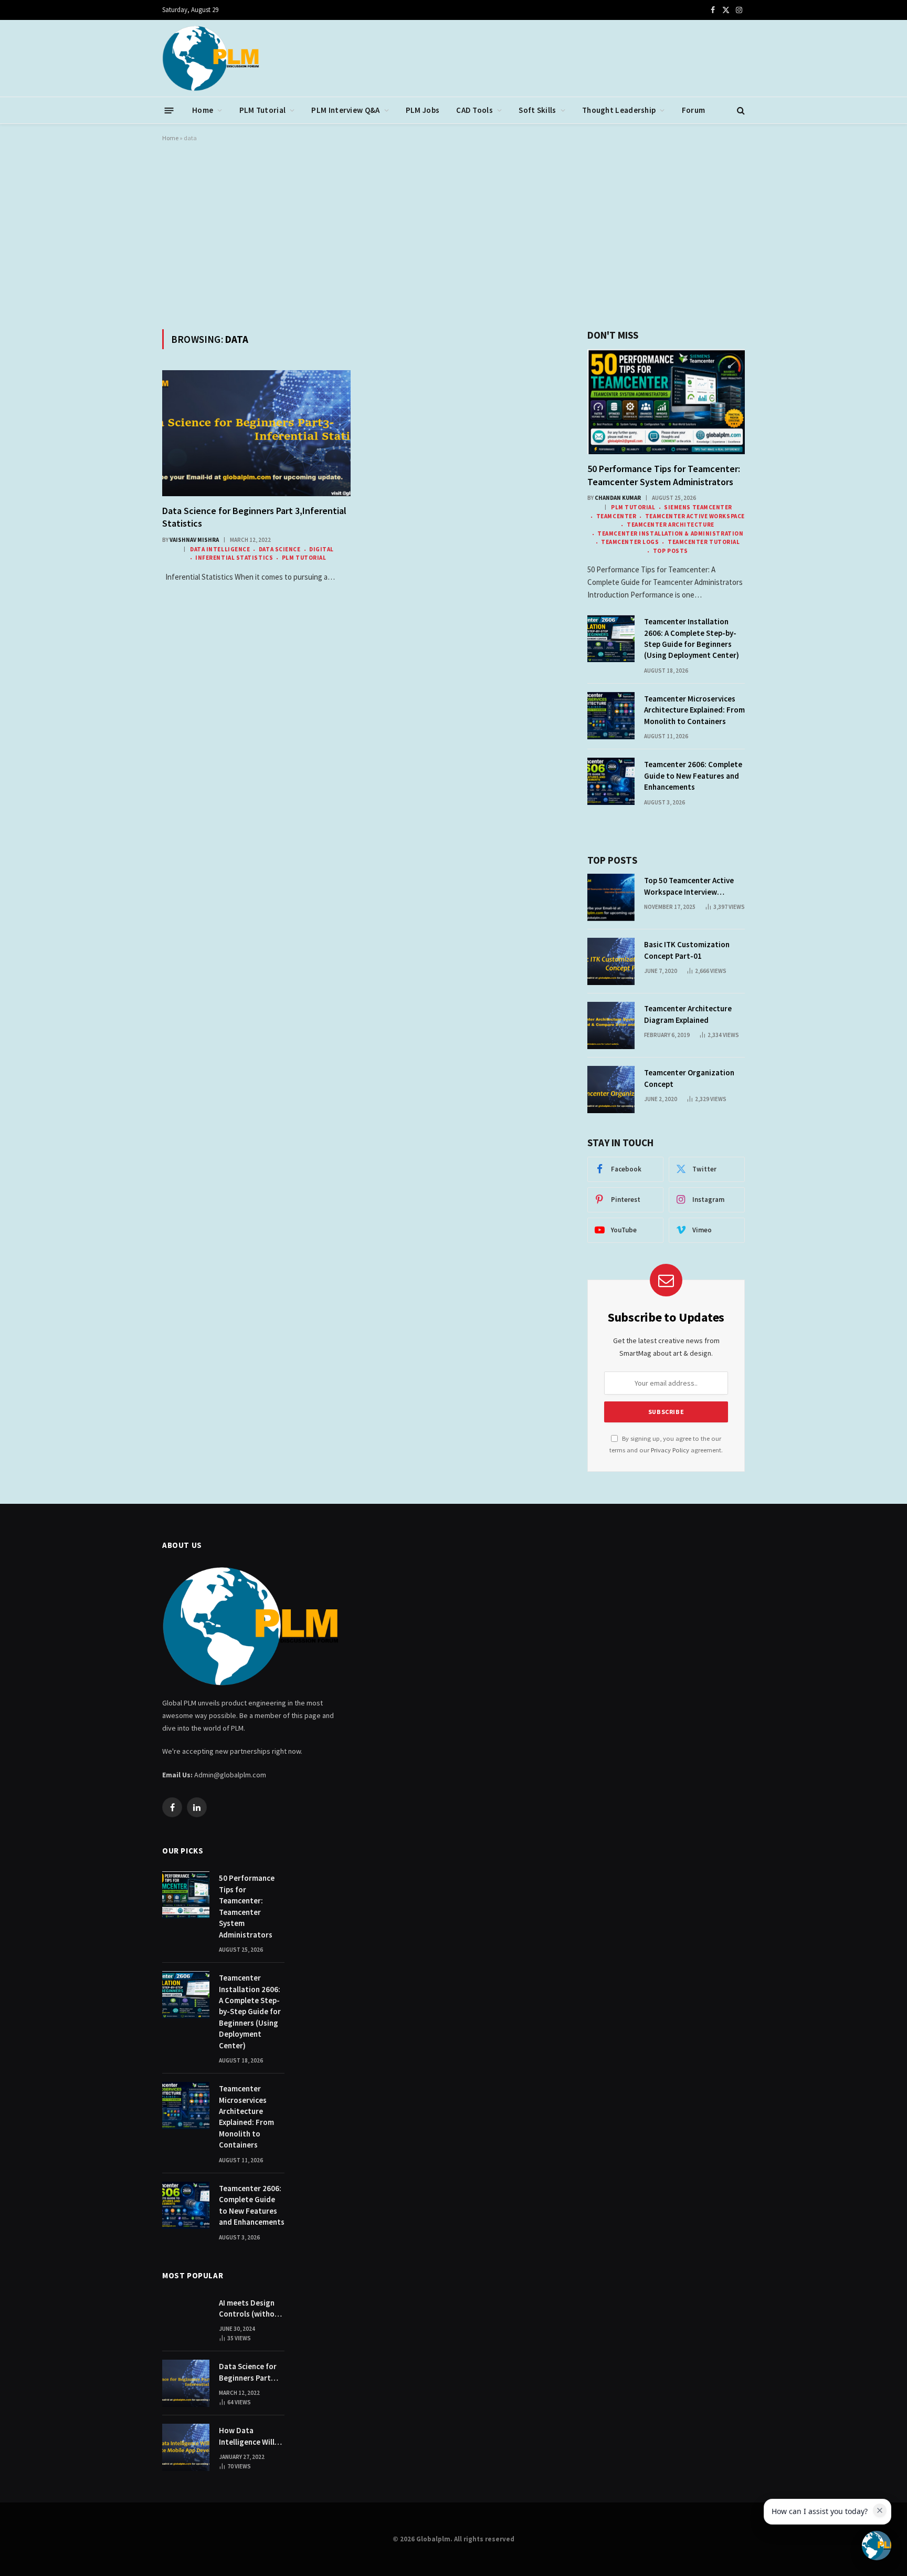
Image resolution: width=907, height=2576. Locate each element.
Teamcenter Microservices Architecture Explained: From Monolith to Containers (694, 710)
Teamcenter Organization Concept (689, 1078)
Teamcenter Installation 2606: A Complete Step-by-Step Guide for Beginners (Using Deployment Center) (692, 638)
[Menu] (169, 110)
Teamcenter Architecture (670, 525)
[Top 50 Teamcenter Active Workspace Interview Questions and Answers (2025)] (611, 897)
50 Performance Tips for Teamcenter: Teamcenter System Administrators (664, 475)
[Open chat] (877, 2546)
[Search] (740, 111)
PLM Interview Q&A (345, 110)
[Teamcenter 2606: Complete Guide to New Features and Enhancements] (611, 781)
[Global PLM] (211, 58)
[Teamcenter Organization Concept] (611, 1090)
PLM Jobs (423, 110)
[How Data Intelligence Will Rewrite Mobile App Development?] (186, 2447)
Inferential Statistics (234, 558)
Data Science (280, 549)
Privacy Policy (670, 1450)
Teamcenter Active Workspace (695, 516)
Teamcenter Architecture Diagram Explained (688, 1014)
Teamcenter (616, 516)
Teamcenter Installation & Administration (670, 533)
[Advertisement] (454, 234)
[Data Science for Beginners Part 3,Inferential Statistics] (256, 433)
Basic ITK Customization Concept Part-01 (687, 950)
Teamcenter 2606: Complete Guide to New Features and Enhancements (693, 776)
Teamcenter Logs (630, 542)
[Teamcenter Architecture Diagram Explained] (611, 1025)
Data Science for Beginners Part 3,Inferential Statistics (254, 517)
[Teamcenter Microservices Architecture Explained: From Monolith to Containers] (611, 716)
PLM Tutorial (263, 110)
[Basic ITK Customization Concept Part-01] (611, 961)
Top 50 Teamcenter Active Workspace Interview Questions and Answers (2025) (689, 886)
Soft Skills (537, 110)
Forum (694, 110)
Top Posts (671, 551)
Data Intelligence (220, 549)
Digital (321, 549)
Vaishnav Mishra (194, 540)
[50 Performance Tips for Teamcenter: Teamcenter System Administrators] (666, 402)
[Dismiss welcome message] (880, 2510)
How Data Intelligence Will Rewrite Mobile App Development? (251, 2436)
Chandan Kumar (618, 498)
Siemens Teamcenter (698, 507)
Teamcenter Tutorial (704, 542)
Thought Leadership (619, 110)
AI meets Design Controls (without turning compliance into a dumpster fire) (251, 2309)
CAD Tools (474, 110)
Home (203, 110)
